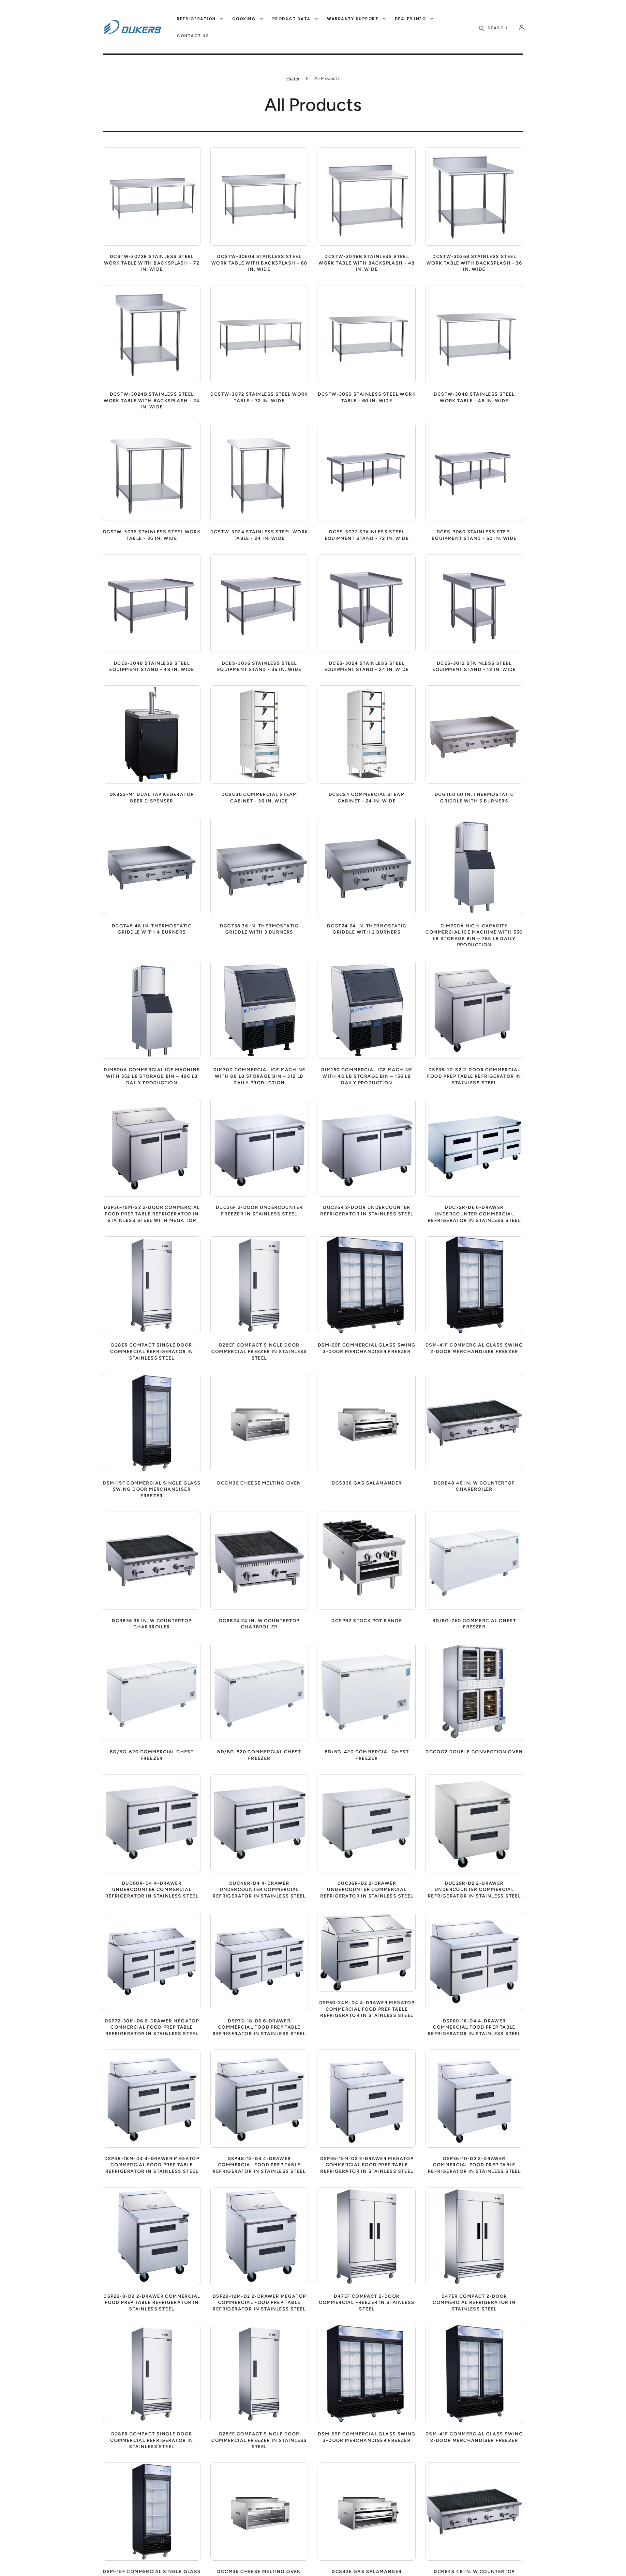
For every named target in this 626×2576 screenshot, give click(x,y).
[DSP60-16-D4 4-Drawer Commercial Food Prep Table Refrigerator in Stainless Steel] (474, 1961)
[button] (493, 28)
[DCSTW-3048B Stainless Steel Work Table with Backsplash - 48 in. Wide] (367, 197)
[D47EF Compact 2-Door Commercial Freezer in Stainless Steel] (367, 2236)
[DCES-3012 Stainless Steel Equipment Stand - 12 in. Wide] (474, 603)
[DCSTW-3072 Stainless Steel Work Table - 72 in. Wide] (259, 334)
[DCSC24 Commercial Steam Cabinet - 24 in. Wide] (367, 734)
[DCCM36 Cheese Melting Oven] (259, 1423)
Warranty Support (353, 19)
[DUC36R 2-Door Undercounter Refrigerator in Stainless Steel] (367, 1148)
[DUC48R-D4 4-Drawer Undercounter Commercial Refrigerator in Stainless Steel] (259, 1823)
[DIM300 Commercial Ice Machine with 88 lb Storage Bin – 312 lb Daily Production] (259, 1010)
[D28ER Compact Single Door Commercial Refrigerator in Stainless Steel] (152, 1285)
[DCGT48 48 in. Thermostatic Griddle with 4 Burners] (152, 866)
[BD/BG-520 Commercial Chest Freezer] (259, 1692)
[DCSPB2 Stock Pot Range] (367, 1561)
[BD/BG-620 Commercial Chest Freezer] (152, 1692)
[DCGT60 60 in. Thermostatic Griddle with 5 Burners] (474, 734)
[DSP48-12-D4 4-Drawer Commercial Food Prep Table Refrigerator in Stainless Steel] (259, 2099)
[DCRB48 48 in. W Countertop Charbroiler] (474, 1423)
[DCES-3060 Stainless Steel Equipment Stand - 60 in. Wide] (474, 472)
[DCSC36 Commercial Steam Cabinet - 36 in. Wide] (259, 734)
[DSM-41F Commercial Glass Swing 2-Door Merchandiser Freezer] (474, 1285)
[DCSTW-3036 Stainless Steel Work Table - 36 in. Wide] (152, 472)
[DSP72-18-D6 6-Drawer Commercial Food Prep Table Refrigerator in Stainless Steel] (259, 1961)
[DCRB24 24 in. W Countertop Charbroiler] (259, 1561)
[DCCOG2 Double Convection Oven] (474, 1692)
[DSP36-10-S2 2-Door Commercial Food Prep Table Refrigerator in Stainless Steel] (474, 1010)
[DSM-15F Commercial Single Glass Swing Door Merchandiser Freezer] (152, 1423)
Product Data (291, 19)
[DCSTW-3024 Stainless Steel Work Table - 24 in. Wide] (259, 472)
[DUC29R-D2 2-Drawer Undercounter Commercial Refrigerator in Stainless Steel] (474, 1823)
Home (293, 78)
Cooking (244, 19)
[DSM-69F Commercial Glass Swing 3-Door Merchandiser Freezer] (367, 1285)
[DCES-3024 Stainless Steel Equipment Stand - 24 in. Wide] (367, 603)
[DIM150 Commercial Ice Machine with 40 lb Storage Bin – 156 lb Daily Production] (367, 1010)
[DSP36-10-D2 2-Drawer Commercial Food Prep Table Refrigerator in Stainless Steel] (474, 2099)
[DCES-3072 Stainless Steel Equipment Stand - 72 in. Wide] (367, 472)
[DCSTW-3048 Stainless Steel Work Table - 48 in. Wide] (474, 334)
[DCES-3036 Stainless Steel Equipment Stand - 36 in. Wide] (259, 603)
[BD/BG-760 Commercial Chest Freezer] (474, 1561)
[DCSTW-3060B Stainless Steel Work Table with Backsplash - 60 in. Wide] (259, 197)
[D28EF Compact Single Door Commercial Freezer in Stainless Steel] (259, 1285)
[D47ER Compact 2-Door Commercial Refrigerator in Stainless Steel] (474, 2236)
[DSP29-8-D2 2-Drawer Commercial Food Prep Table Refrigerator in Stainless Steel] (152, 2236)
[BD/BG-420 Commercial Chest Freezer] (367, 1692)
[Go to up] (616, 2566)
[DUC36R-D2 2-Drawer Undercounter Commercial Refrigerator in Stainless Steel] (367, 1823)
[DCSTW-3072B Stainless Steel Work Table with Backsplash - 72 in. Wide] (152, 197)
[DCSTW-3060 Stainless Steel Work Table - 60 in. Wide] (367, 334)
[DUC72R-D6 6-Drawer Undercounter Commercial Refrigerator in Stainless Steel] (474, 1148)
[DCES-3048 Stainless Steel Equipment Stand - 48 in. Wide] (152, 603)
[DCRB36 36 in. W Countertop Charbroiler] (152, 1561)
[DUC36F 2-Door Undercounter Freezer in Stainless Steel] (259, 1148)
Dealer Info (410, 19)
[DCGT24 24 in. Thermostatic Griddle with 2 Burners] (367, 866)
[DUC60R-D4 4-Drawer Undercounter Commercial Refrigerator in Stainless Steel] (152, 1823)
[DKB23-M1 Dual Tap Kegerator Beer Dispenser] (152, 734)
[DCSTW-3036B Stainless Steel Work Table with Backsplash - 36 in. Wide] (474, 197)
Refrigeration (196, 19)
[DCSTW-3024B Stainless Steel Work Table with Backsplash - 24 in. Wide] (152, 334)
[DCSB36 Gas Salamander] (367, 1423)
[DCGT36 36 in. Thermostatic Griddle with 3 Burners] (259, 866)
